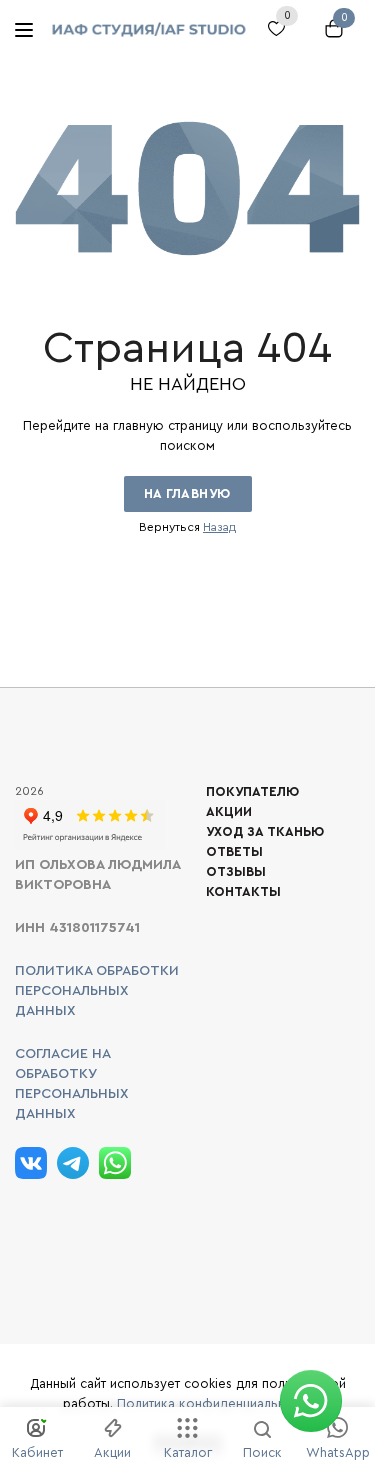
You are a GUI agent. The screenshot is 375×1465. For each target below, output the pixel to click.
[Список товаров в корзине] (329, 38)
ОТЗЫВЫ (236, 871)
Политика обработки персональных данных (97, 991)
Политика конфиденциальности (215, 1403)
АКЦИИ (229, 811)
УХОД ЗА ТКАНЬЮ (265, 831)
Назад (219, 527)
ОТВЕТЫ (234, 851)
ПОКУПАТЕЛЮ (252, 791)
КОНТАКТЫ (243, 891)
